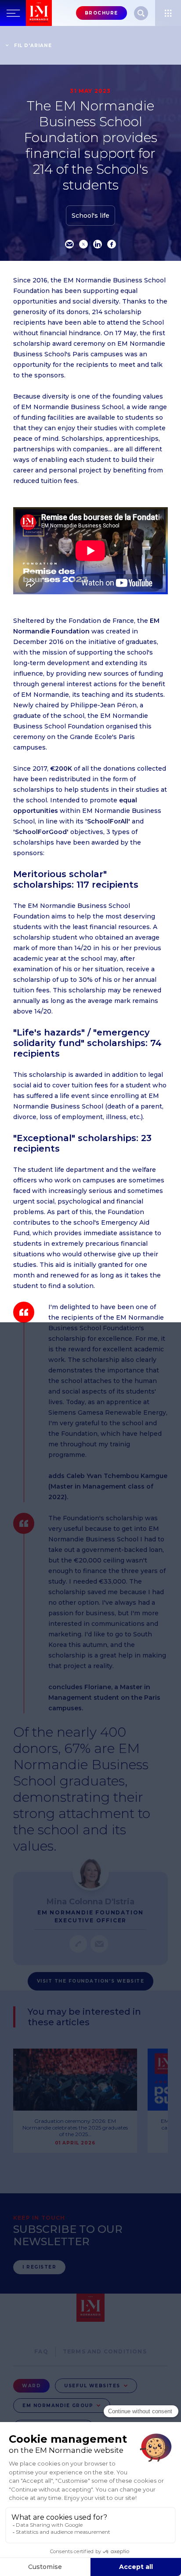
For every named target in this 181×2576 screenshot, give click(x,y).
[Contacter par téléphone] (78, 1944)
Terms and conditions (105, 2351)
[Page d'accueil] (39, 13)
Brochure (101, 13)
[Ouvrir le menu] (168, 13)
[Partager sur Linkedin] (98, 244)
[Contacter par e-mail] (99, 1944)
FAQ (41, 2351)
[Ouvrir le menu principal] (13, 13)
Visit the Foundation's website (90, 1981)
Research (141, 13)
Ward (31, 2386)
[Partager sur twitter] (83, 244)
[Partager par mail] (69, 244)
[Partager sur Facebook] (112, 244)
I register (39, 2267)
